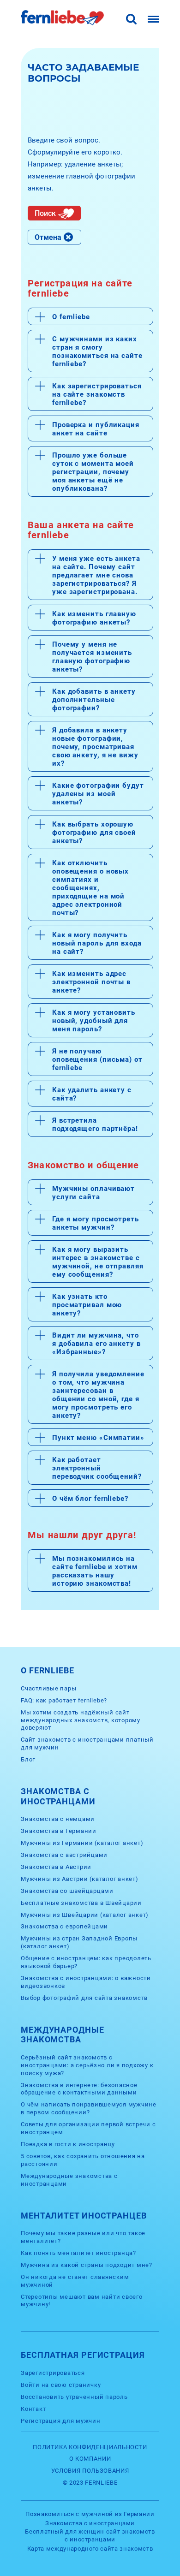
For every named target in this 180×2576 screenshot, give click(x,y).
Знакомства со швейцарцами (67, 1891)
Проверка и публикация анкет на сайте (96, 429)
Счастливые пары (48, 1688)
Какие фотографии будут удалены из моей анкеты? (98, 794)
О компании (90, 2459)
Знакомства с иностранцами (90, 2523)
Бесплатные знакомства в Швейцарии (81, 1903)
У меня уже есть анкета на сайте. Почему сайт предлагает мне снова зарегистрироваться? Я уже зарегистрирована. (96, 575)
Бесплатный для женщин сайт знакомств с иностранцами (90, 2535)
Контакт (33, 2409)
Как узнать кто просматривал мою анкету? (87, 1305)
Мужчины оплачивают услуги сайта (93, 1193)
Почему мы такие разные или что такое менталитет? (83, 2237)
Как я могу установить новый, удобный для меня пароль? (94, 1021)
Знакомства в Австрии (56, 1867)
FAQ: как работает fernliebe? (64, 1700)
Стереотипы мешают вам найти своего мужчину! (82, 2301)
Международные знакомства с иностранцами (69, 2180)
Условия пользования (90, 2471)
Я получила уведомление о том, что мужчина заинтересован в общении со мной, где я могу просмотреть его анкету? (98, 1395)
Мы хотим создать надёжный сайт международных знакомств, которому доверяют (81, 1720)
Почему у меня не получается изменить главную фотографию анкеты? (92, 657)
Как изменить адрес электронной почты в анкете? (91, 982)
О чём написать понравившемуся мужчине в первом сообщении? (89, 2108)
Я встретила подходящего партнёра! (95, 1124)
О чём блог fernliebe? (90, 1499)
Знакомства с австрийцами (64, 1855)
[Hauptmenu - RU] (153, 20)
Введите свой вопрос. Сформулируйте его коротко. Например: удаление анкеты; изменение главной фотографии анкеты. (81, 164)
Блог (28, 1759)
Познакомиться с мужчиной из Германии (90, 2514)
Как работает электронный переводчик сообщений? (97, 1468)
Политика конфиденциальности (90, 2447)
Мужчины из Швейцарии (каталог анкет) (85, 1915)
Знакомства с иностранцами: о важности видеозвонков (86, 1982)
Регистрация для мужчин (61, 2421)
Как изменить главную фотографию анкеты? (94, 618)
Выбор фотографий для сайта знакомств (84, 1998)
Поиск (45, 213)
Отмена (48, 237)
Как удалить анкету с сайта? (92, 1094)
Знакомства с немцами (58, 1819)
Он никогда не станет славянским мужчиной (75, 2281)
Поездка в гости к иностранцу (68, 2144)
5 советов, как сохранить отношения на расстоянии (83, 2160)
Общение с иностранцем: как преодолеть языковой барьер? (86, 1962)
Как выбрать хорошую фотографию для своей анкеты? (94, 833)
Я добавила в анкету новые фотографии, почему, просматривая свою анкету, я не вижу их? (95, 747)
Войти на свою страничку (61, 2385)
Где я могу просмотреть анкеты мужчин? (96, 1223)
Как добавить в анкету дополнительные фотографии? (94, 700)
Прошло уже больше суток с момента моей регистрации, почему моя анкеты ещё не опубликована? (93, 472)
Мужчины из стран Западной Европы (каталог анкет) (79, 1942)
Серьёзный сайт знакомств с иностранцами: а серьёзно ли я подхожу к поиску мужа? (87, 2065)
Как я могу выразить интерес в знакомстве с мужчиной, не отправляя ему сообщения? (98, 1262)
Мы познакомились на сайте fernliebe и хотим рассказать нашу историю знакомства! (95, 1571)
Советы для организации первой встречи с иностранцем (88, 2128)
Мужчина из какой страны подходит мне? (87, 2265)
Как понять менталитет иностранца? (78, 2253)
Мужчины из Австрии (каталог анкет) (80, 1879)
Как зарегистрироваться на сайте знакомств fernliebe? (97, 394)
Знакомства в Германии (59, 1831)
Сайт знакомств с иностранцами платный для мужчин (87, 1743)
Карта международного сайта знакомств (90, 2549)
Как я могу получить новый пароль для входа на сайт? (97, 943)
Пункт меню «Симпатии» (98, 1438)
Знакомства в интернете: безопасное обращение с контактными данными (79, 2089)
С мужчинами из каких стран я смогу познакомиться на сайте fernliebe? (97, 351)
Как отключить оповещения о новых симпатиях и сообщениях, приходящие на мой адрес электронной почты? (90, 888)
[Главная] (62, 23)
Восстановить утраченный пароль (74, 2397)
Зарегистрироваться (53, 2373)
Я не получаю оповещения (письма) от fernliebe (97, 1059)
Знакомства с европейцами (64, 1926)
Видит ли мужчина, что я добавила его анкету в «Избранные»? (96, 1344)
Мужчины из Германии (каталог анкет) (82, 1843)
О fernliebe (71, 317)
